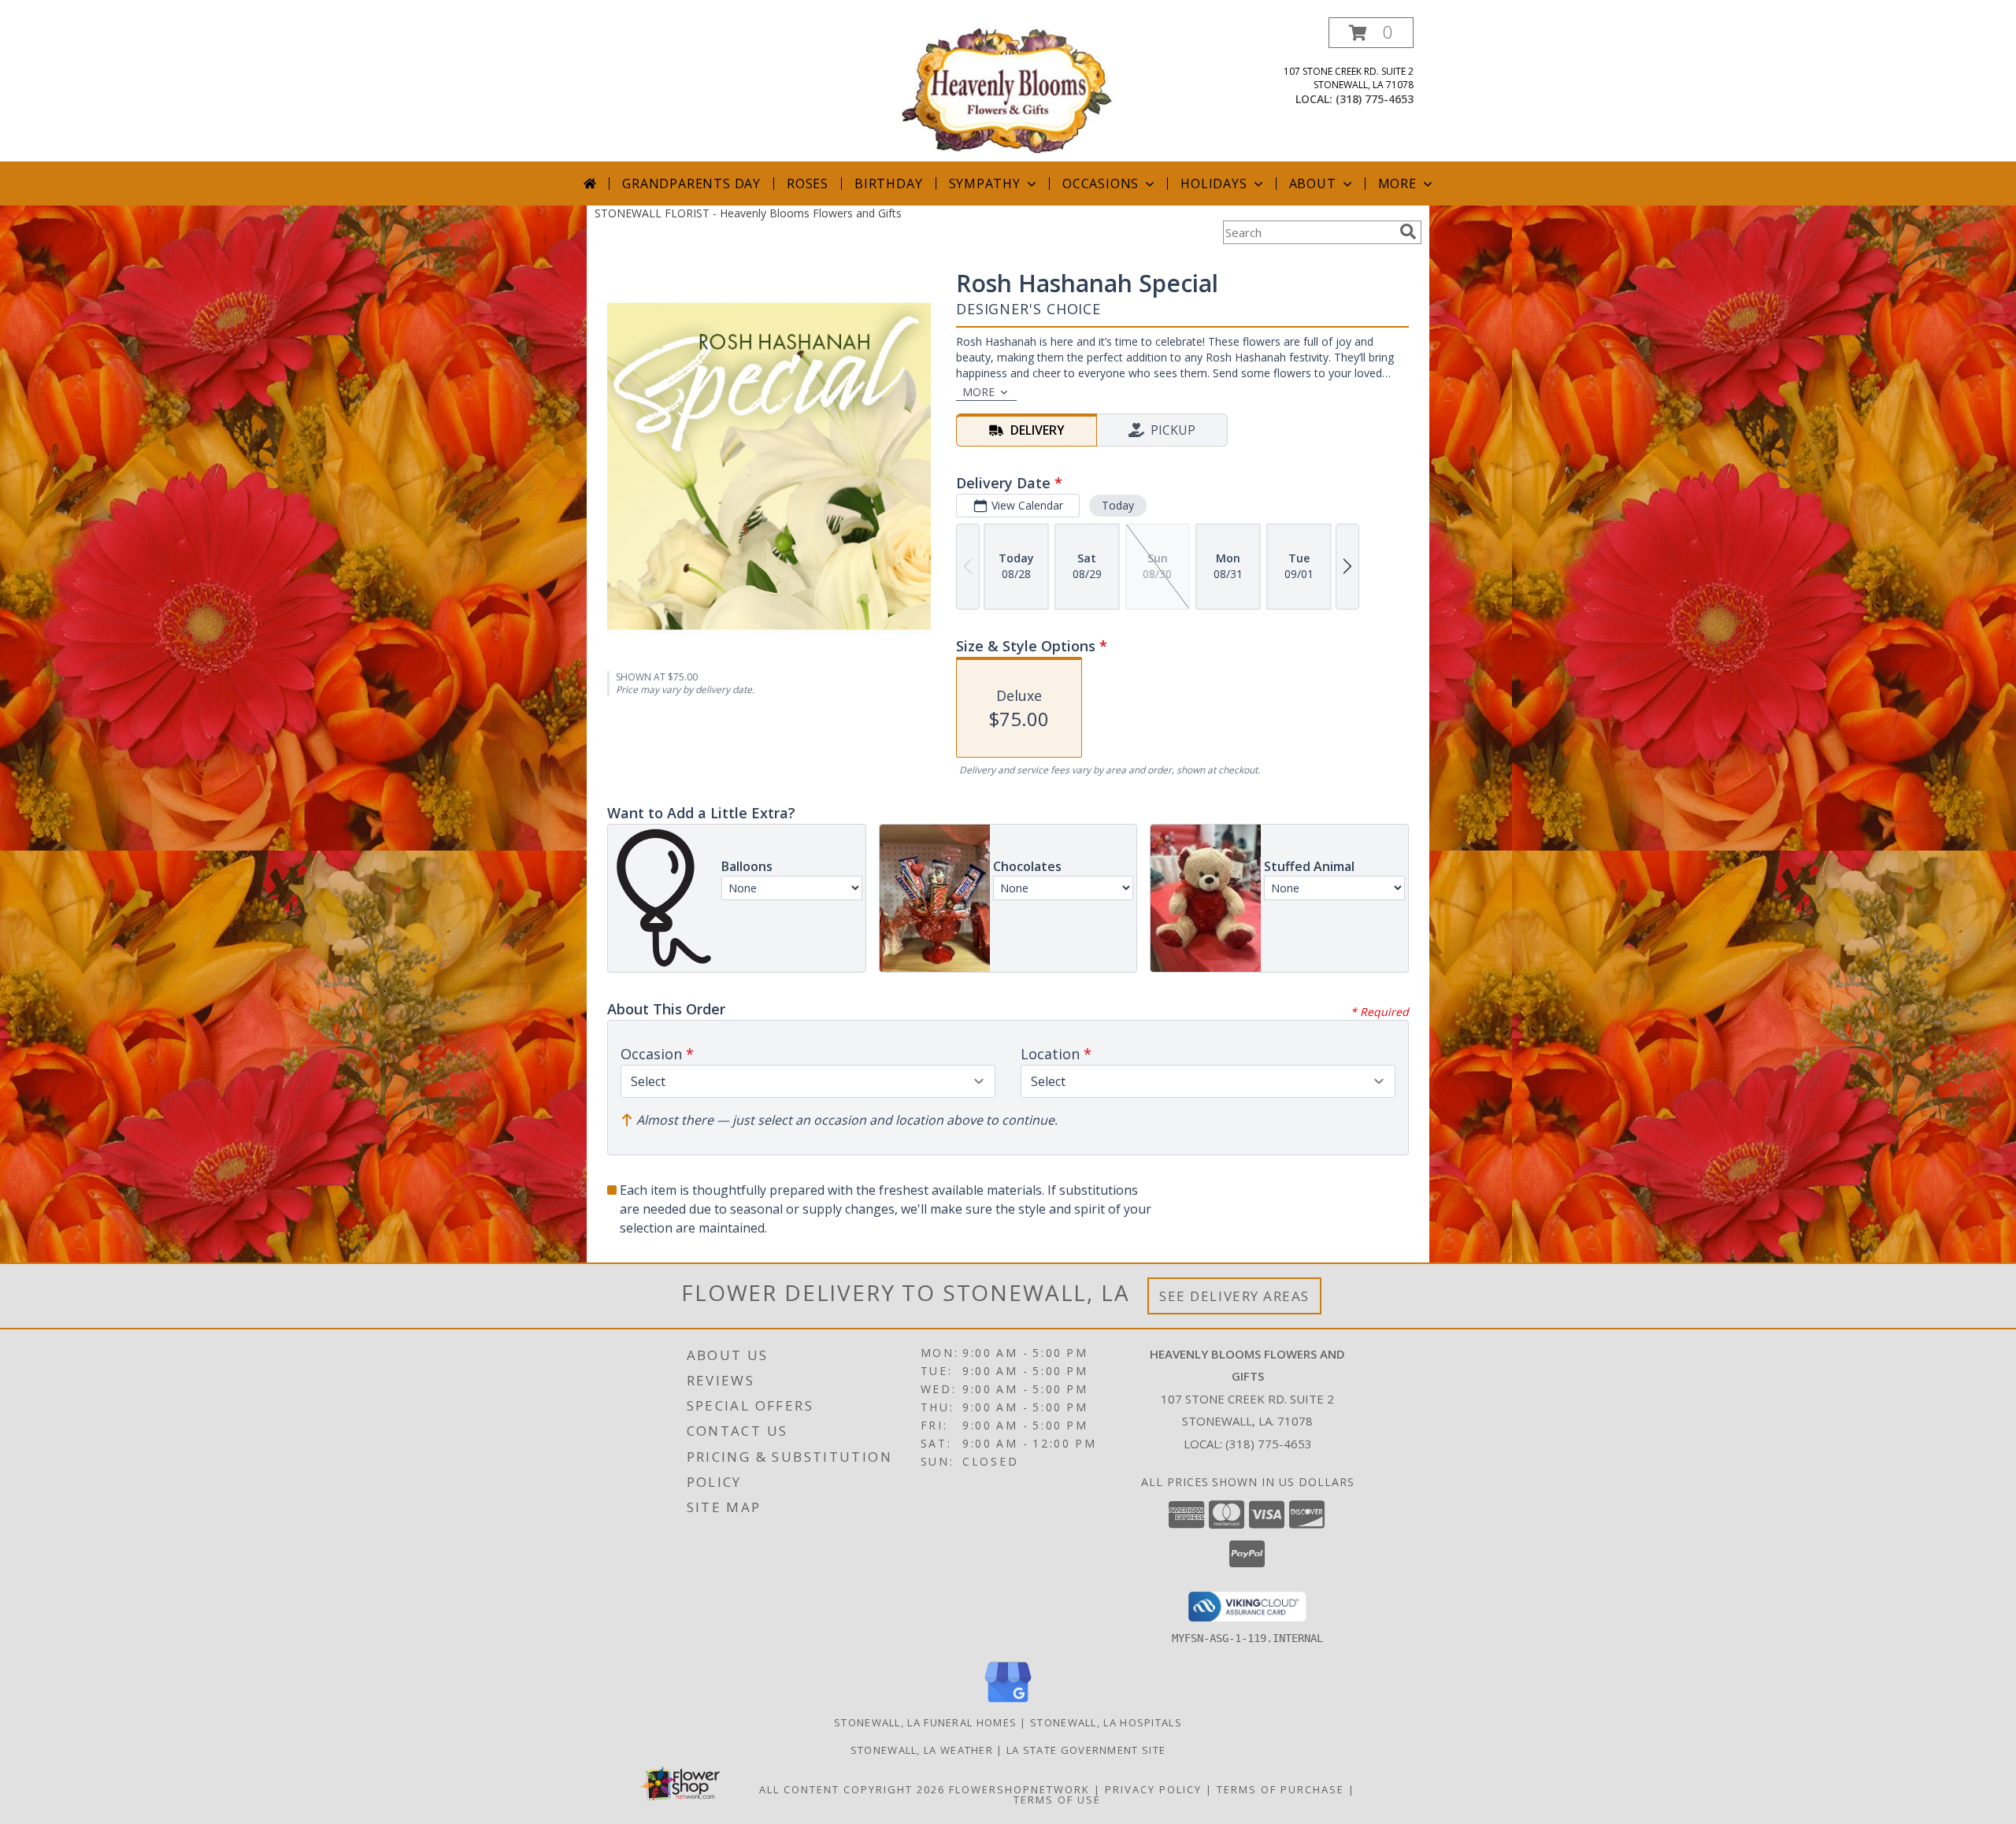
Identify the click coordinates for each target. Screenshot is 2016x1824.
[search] (1408, 232)
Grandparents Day (691, 184)
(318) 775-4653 (1375, 99)
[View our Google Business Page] (1008, 1703)
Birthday (888, 184)
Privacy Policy (1153, 1789)
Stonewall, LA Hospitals (1106, 1722)
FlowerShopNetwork (1019, 1789)
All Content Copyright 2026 (852, 1789)
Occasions (1101, 184)
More (1397, 184)
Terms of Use (1057, 1800)
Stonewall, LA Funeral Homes (925, 1722)
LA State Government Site (1086, 1750)
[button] (1371, 33)
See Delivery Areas (1234, 1296)
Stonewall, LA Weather (922, 1750)
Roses (808, 184)
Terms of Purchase (1280, 1789)
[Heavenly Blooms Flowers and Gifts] (1008, 89)
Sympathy (985, 184)
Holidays (1214, 184)
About (1313, 184)
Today (1118, 505)
